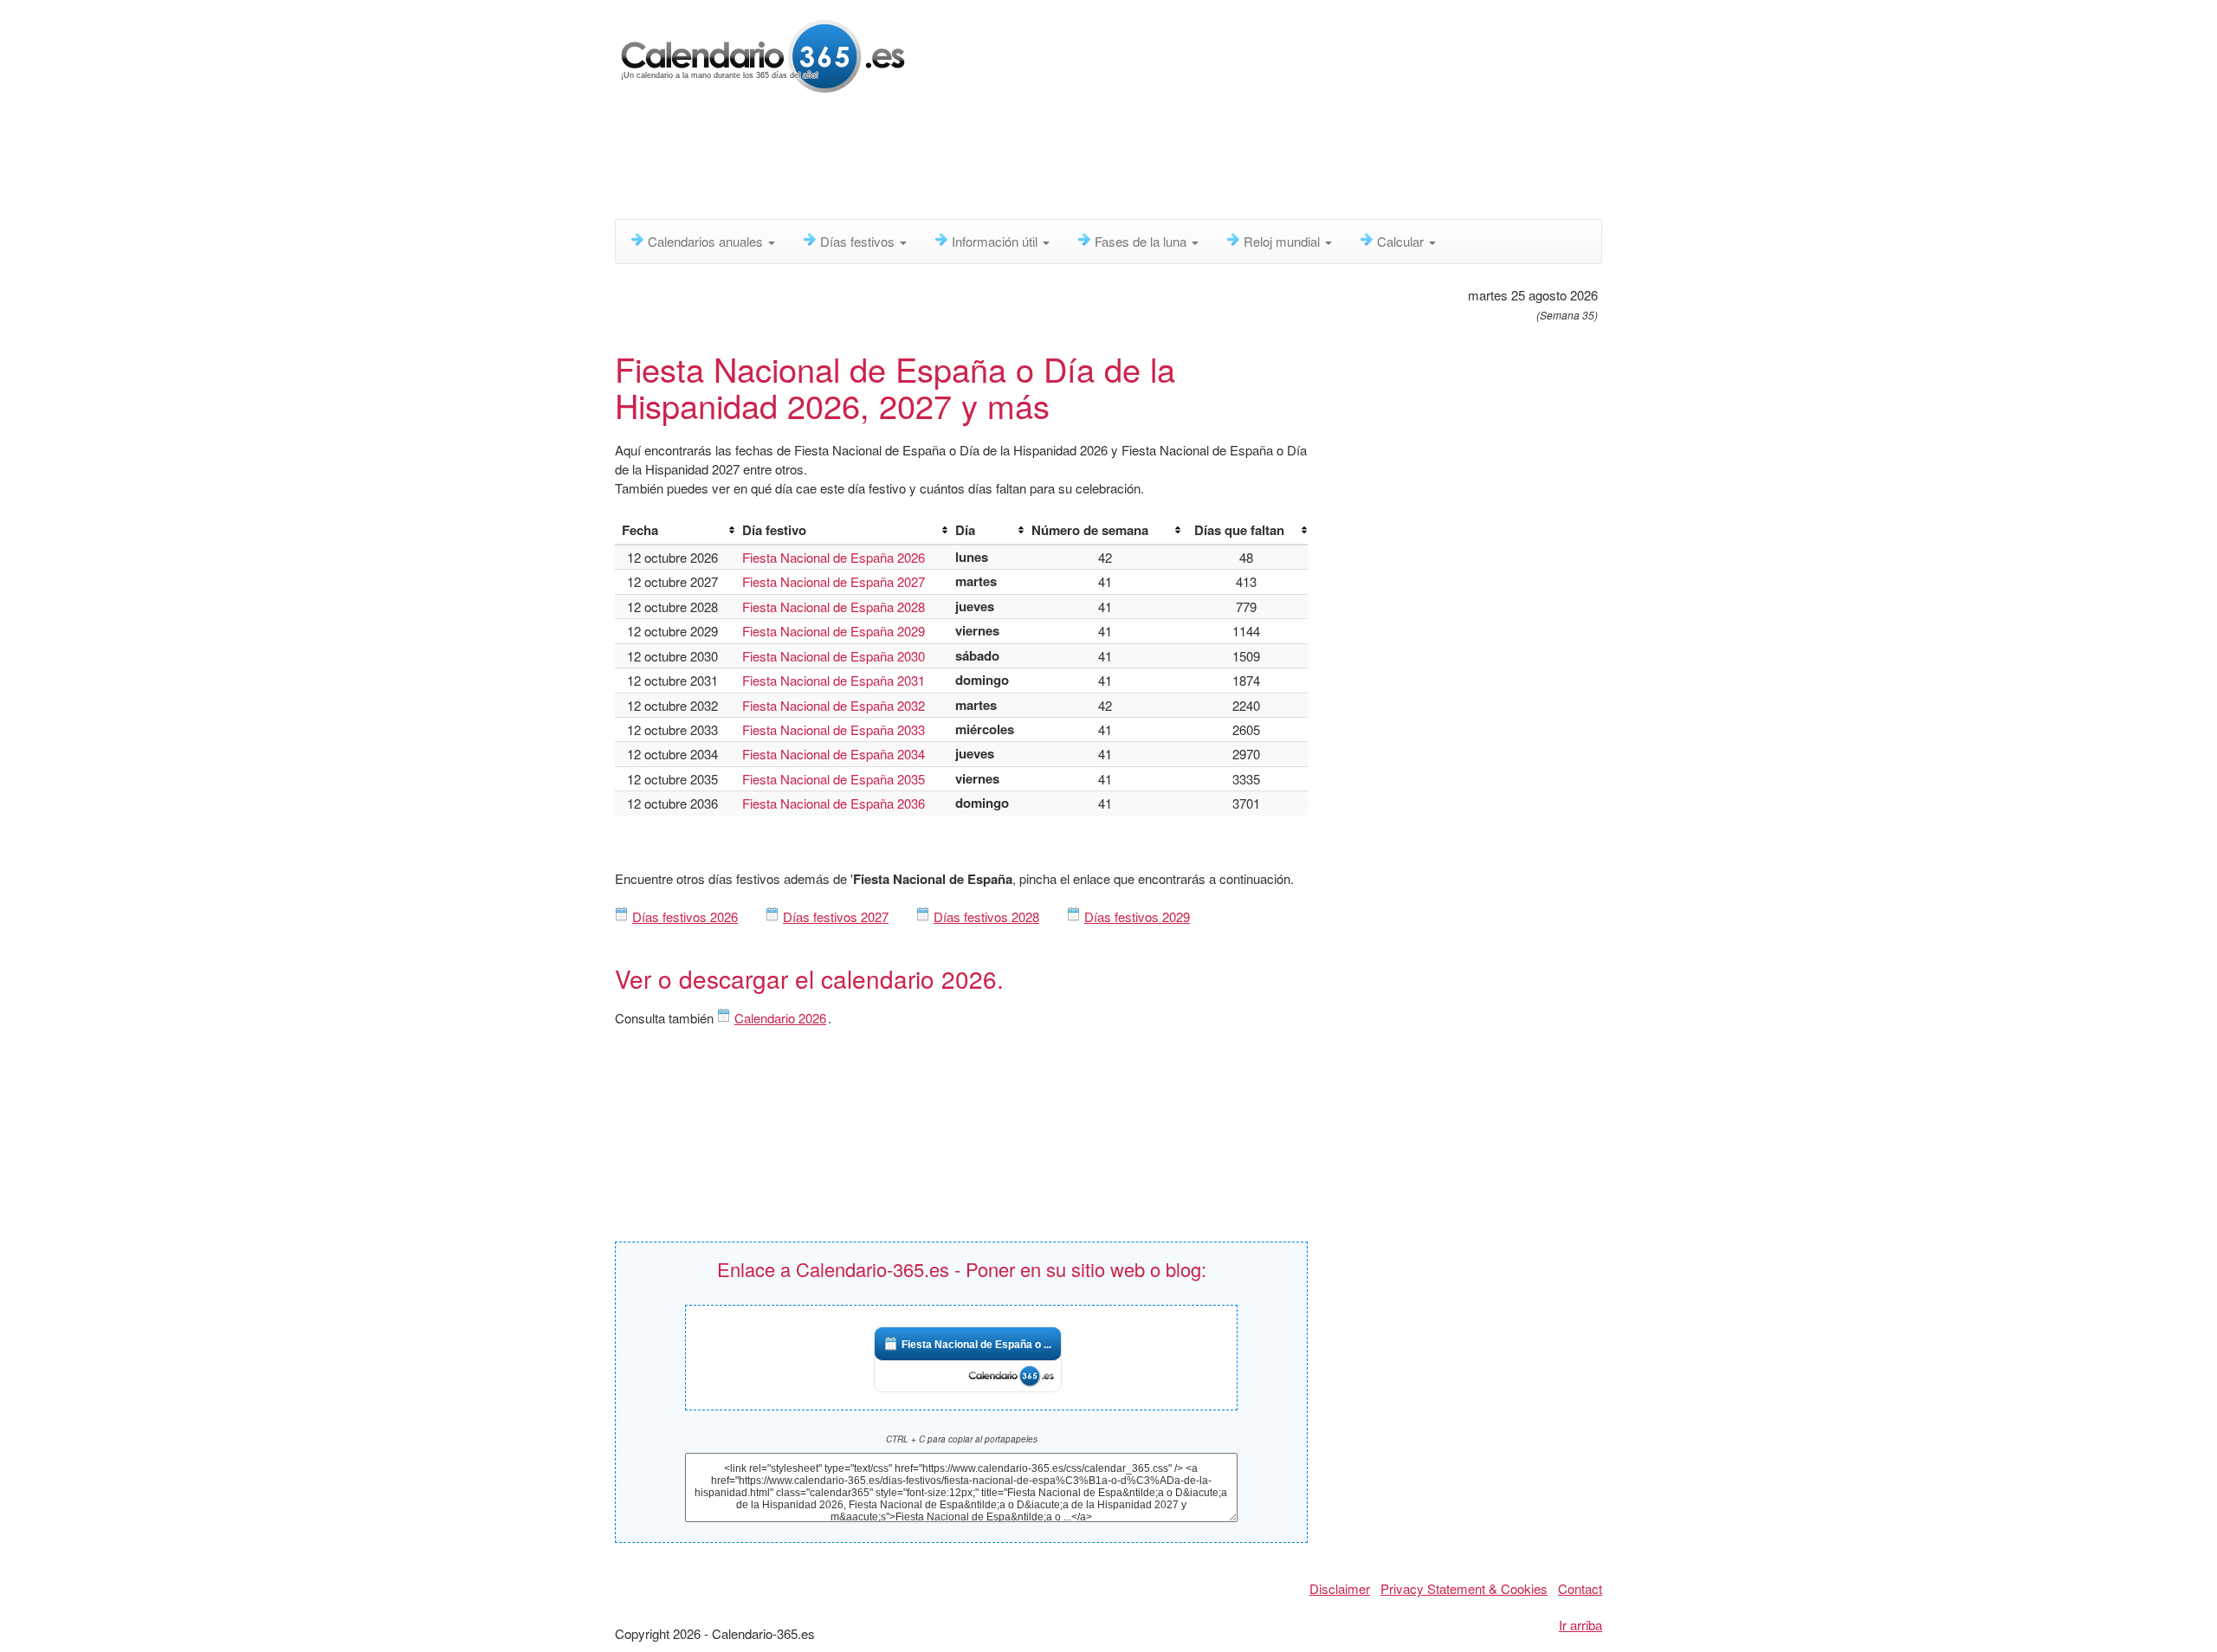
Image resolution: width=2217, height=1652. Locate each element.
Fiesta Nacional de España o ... (976, 1345)
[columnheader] (675, 531)
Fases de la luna (1142, 241)
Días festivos (859, 241)
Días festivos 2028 (986, 916)
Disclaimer (1340, 1588)
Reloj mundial (1283, 241)
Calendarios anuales (707, 241)
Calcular (1402, 241)
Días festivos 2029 (1137, 916)
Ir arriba (1580, 1625)
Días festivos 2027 (836, 916)
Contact (1580, 1588)
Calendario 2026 (780, 1018)
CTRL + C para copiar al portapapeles (962, 1439)
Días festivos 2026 (685, 916)
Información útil (996, 241)
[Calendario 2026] (763, 54)
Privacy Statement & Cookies (1464, 1588)
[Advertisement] (1035, 160)
